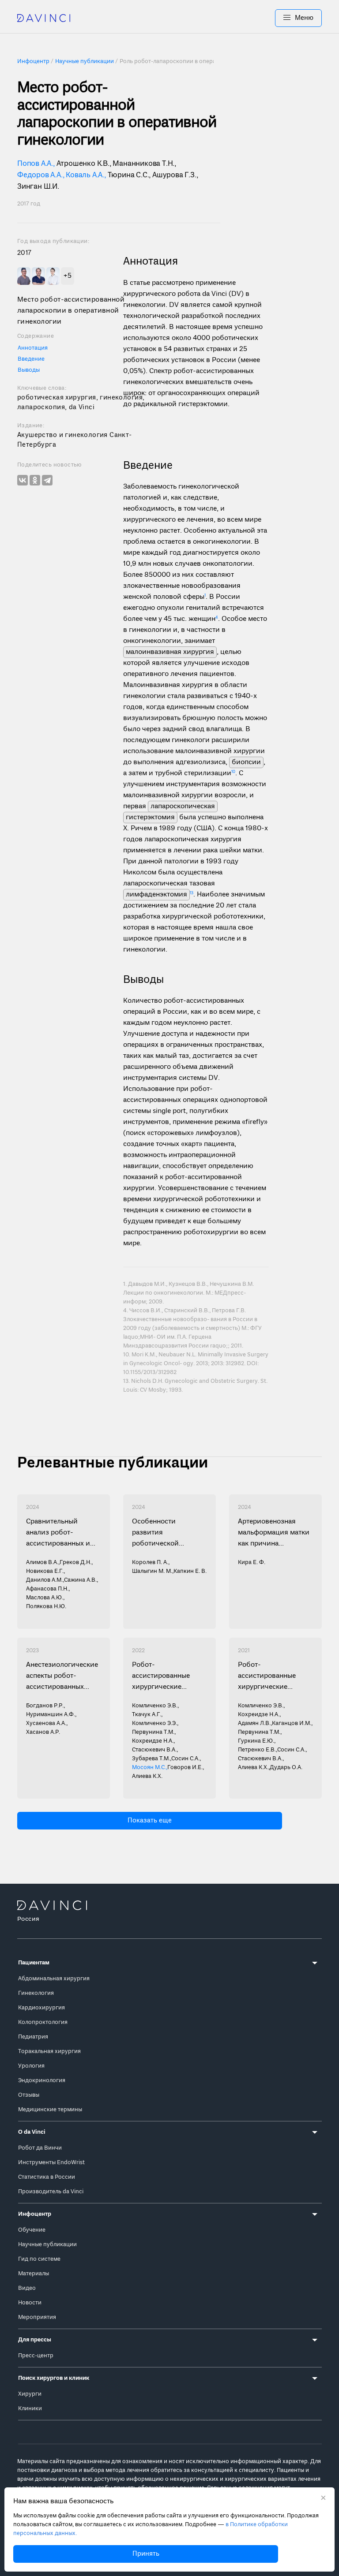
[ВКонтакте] (23, 480)
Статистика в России (47, 2177)
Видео (27, 2288)
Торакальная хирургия (49, 2051)
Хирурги (30, 2394)
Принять (146, 2554)
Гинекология (36, 1993)
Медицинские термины (50, 2110)
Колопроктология (43, 2022)
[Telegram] (47, 480)
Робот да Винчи (40, 2148)
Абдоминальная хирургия (54, 1979)
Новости (30, 2303)
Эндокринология (42, 2081)
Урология (31, 2066)
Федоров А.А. (40, 175)
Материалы (34, 2274)
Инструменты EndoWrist (51, 2163)
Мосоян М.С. (149, 1768)
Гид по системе (39, 2259)
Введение (31, 359)
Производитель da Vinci (51, 2192)
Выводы (29, 370)
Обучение (32, 2230)
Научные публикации (47, 2245)
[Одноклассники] (35, 480)
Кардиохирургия (41, 2008)
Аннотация (33, 348)
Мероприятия (37, 2317)
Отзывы (29, 2095)
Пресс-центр (36, 2356)
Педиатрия (33, 2037)
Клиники (30, 2409)
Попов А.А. (35, 164)
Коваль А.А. (85, 175)
